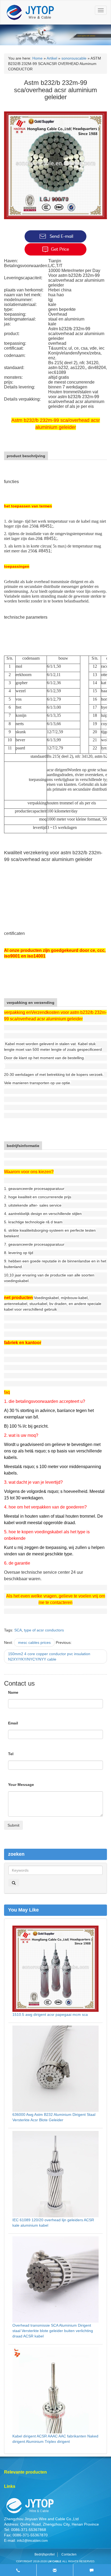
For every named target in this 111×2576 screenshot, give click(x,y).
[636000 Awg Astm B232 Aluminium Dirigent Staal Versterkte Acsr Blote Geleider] (55, 2068)
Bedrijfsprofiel (45, 2554)
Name (13, 1692)
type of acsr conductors (44, 1630)
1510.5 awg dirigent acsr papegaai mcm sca (50, 2014)
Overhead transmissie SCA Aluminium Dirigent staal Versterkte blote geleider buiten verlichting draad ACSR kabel (53, 2331)
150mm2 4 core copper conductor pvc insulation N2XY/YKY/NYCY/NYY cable (49, 1657)
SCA (18, 1630)
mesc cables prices (34, 1642)
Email (13, 1723)
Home (37, 58)
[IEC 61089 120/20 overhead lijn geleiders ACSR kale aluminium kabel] (55, 2174)
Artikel (52, 58)
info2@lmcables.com (32, 2541)
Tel (11, 1754)
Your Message (21, 1785)
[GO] (14, 1883)
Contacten (69, 2554)
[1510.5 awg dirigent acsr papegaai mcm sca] (55, 1968)
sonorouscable (74, 58)
